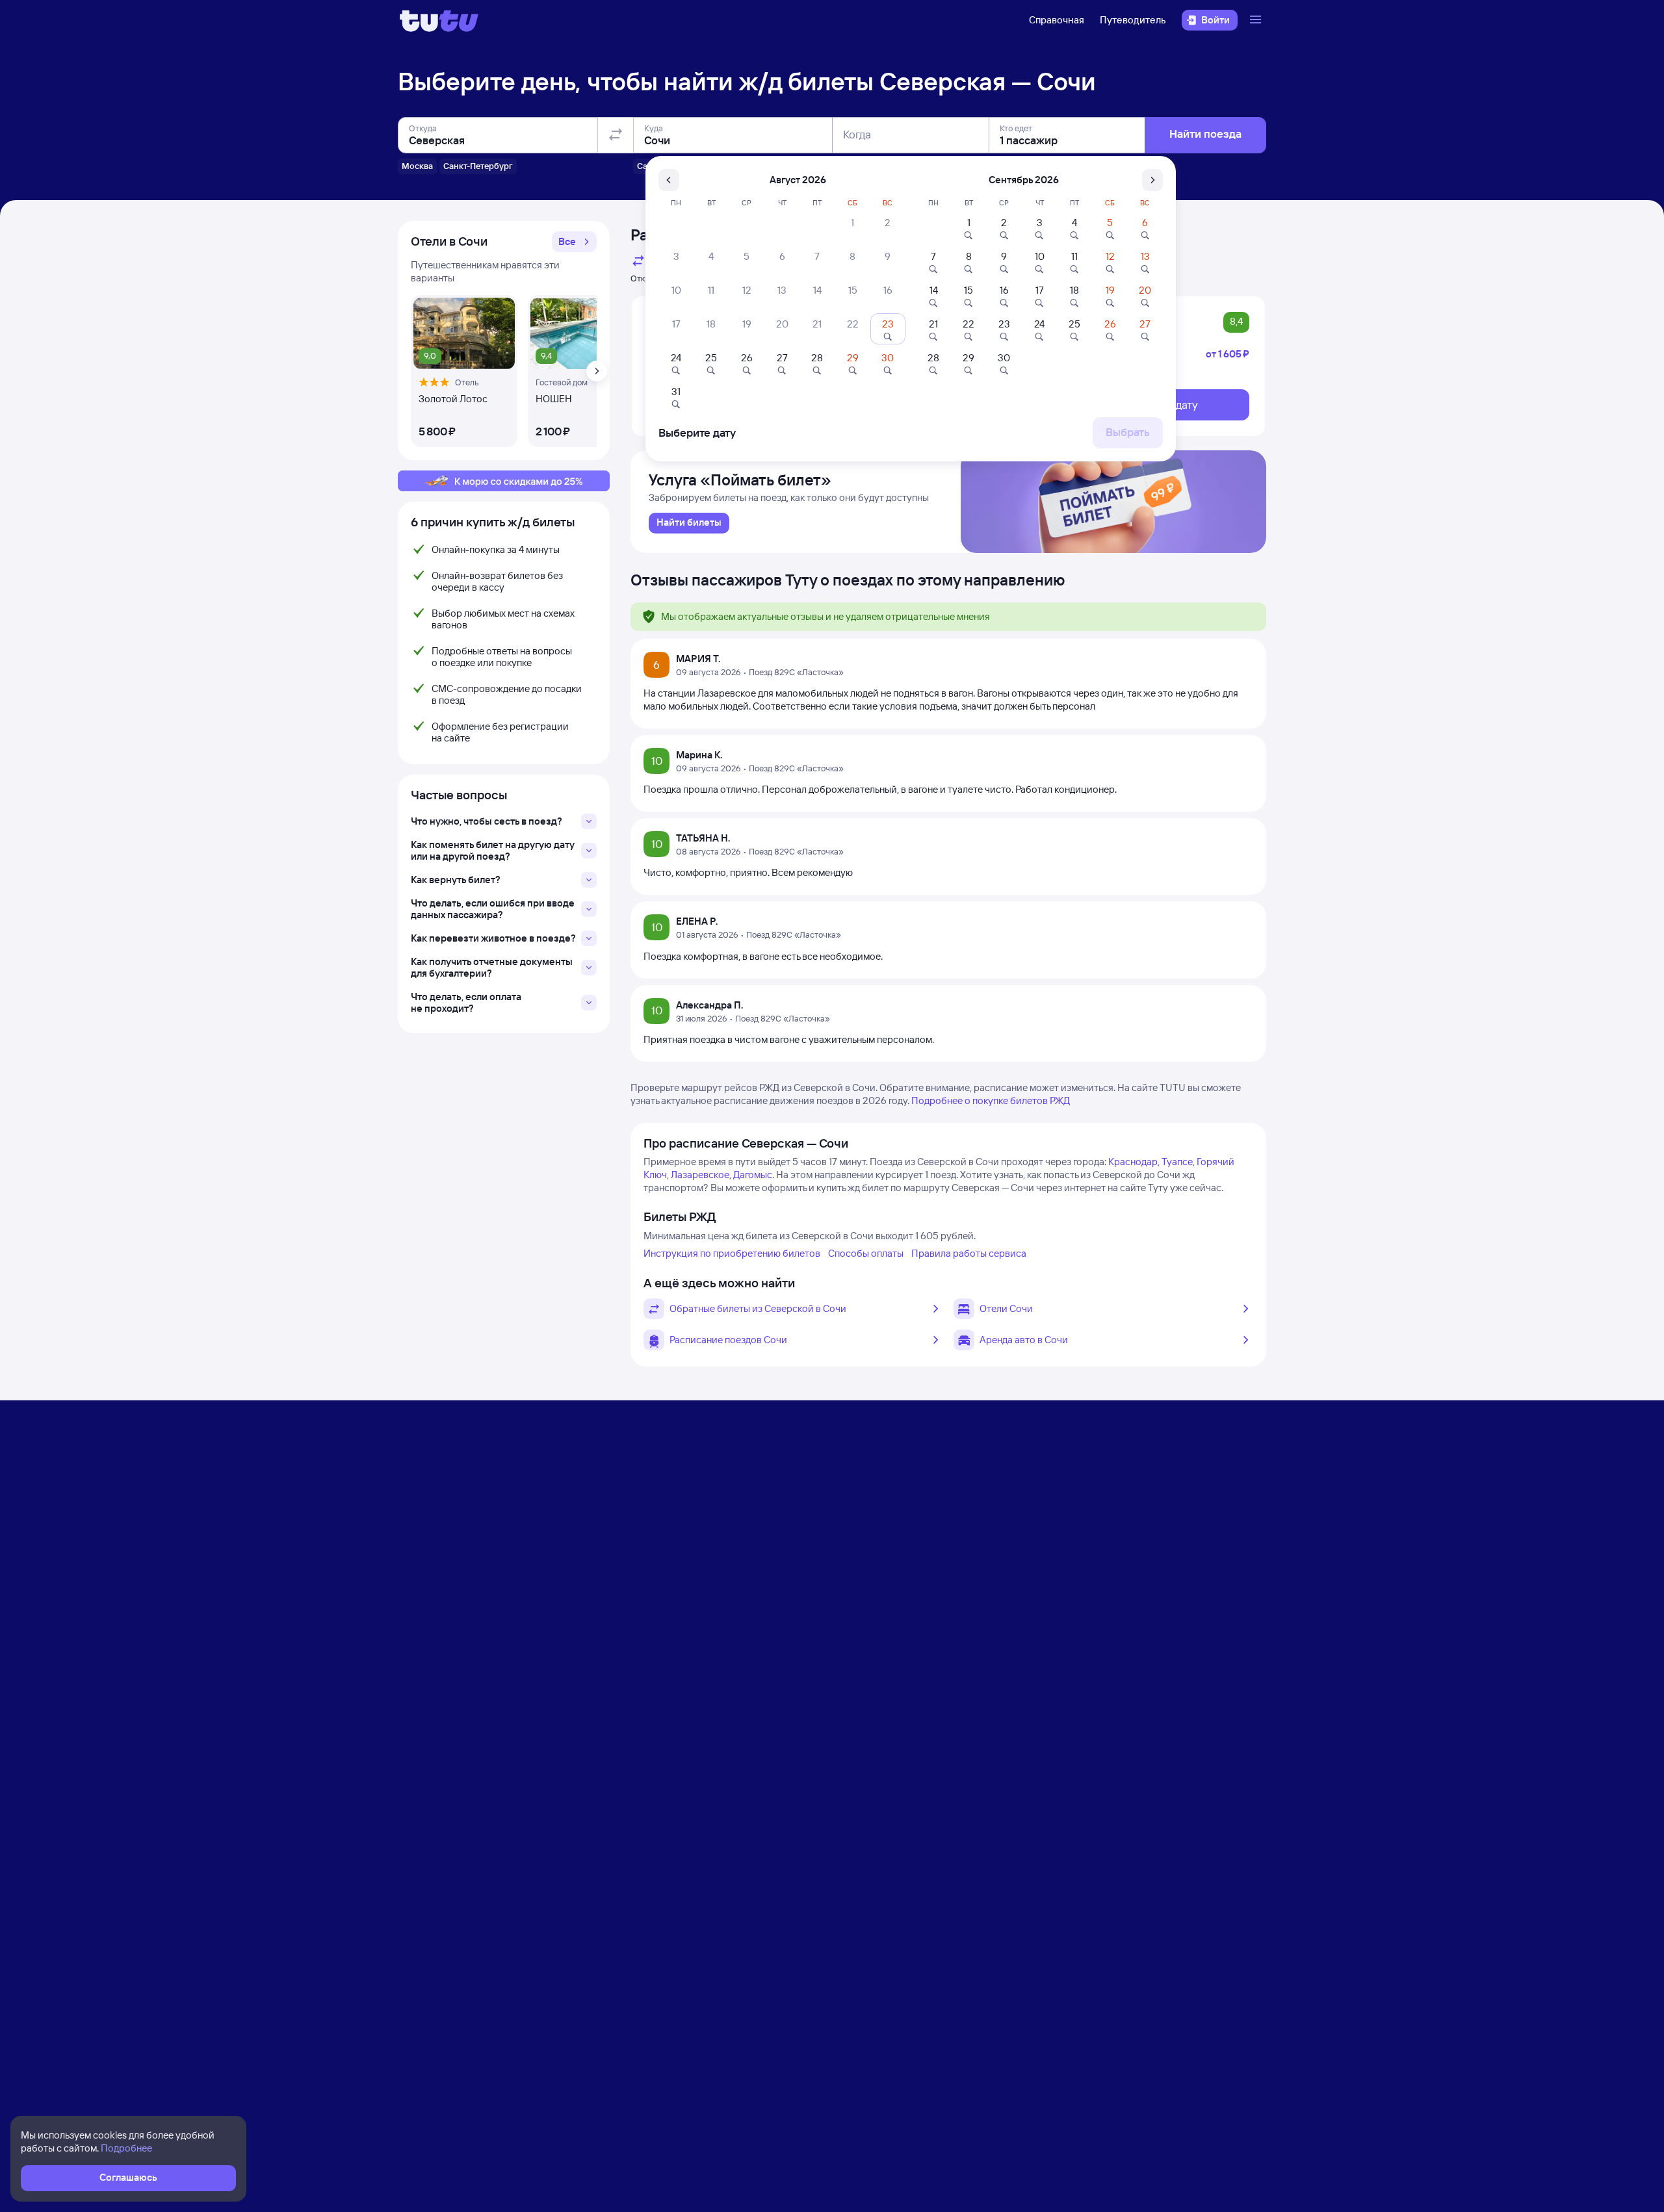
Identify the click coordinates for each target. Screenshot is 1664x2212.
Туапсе (1177, 1162)
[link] (689, 523)
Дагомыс (753, 1175)
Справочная (1057, 20)
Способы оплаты (866, 1253)
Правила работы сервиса (969, 1253)
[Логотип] (439, 20)
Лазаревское (700, 1175)
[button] (574, 242)
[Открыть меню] (1257, 20)
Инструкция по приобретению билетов (732, 1253)
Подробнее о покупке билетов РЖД (991, 1100)
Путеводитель (1133, 20)
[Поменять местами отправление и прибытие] (616, 135)
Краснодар (1133, 1162)
